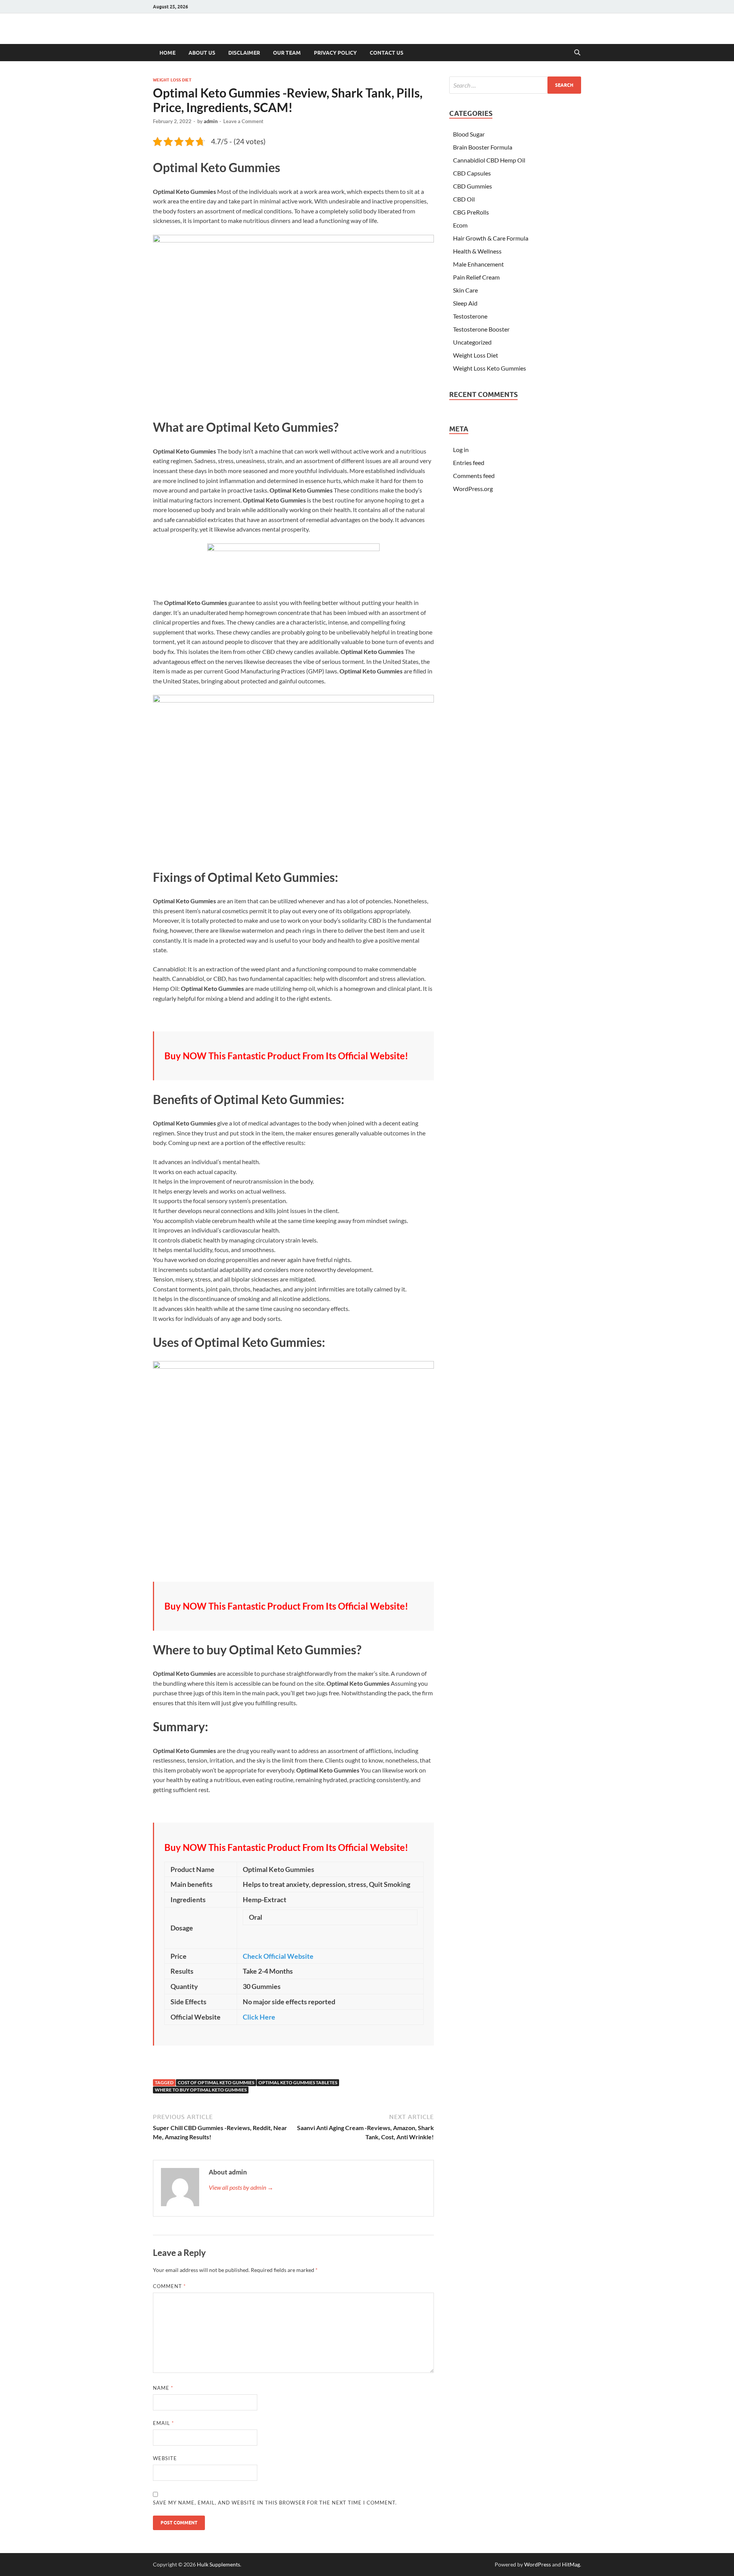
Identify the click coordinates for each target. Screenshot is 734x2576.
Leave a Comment (243, 121)
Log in (461, 450)
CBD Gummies (473, 186)
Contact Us (386, 53)
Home (167, 53)
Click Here (259, 2017)
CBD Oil (464, 199)
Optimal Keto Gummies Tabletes (298, 2082)
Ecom (460, 225)
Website (165, 2458)
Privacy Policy (335, 53)
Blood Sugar (469, 134)
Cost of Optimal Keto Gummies (216, 2082)
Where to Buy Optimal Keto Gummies (201, 2090)
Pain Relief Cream (476, 277)
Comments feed (474, 476)
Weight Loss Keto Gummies (490, 368)
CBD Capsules (472, 173)
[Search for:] (515, 85)
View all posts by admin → (241, 2187)
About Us (202, 53)
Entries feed (469, 463)
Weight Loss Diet (172, 80)
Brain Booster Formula (483, 147)
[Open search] (577, 53)
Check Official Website (278, 1956)
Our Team (287, 53)
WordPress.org (473, 489)
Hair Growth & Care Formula (491, 238)
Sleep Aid (465, 303)
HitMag (571, 2564)
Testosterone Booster (481, 329)
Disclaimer (244, 53)
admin (211, 121)
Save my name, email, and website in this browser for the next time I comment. (275, 2503)
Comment (169, 2286)
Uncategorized (472, 342)
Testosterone (470, 316)
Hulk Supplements (218, 2564)
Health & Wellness (477, 251)
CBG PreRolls (471, 212)
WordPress (538, 2564)
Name (163, 2388)
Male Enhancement (478, 264)
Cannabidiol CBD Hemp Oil (489, 160)
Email (163, 2423)
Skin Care (465, 290)
